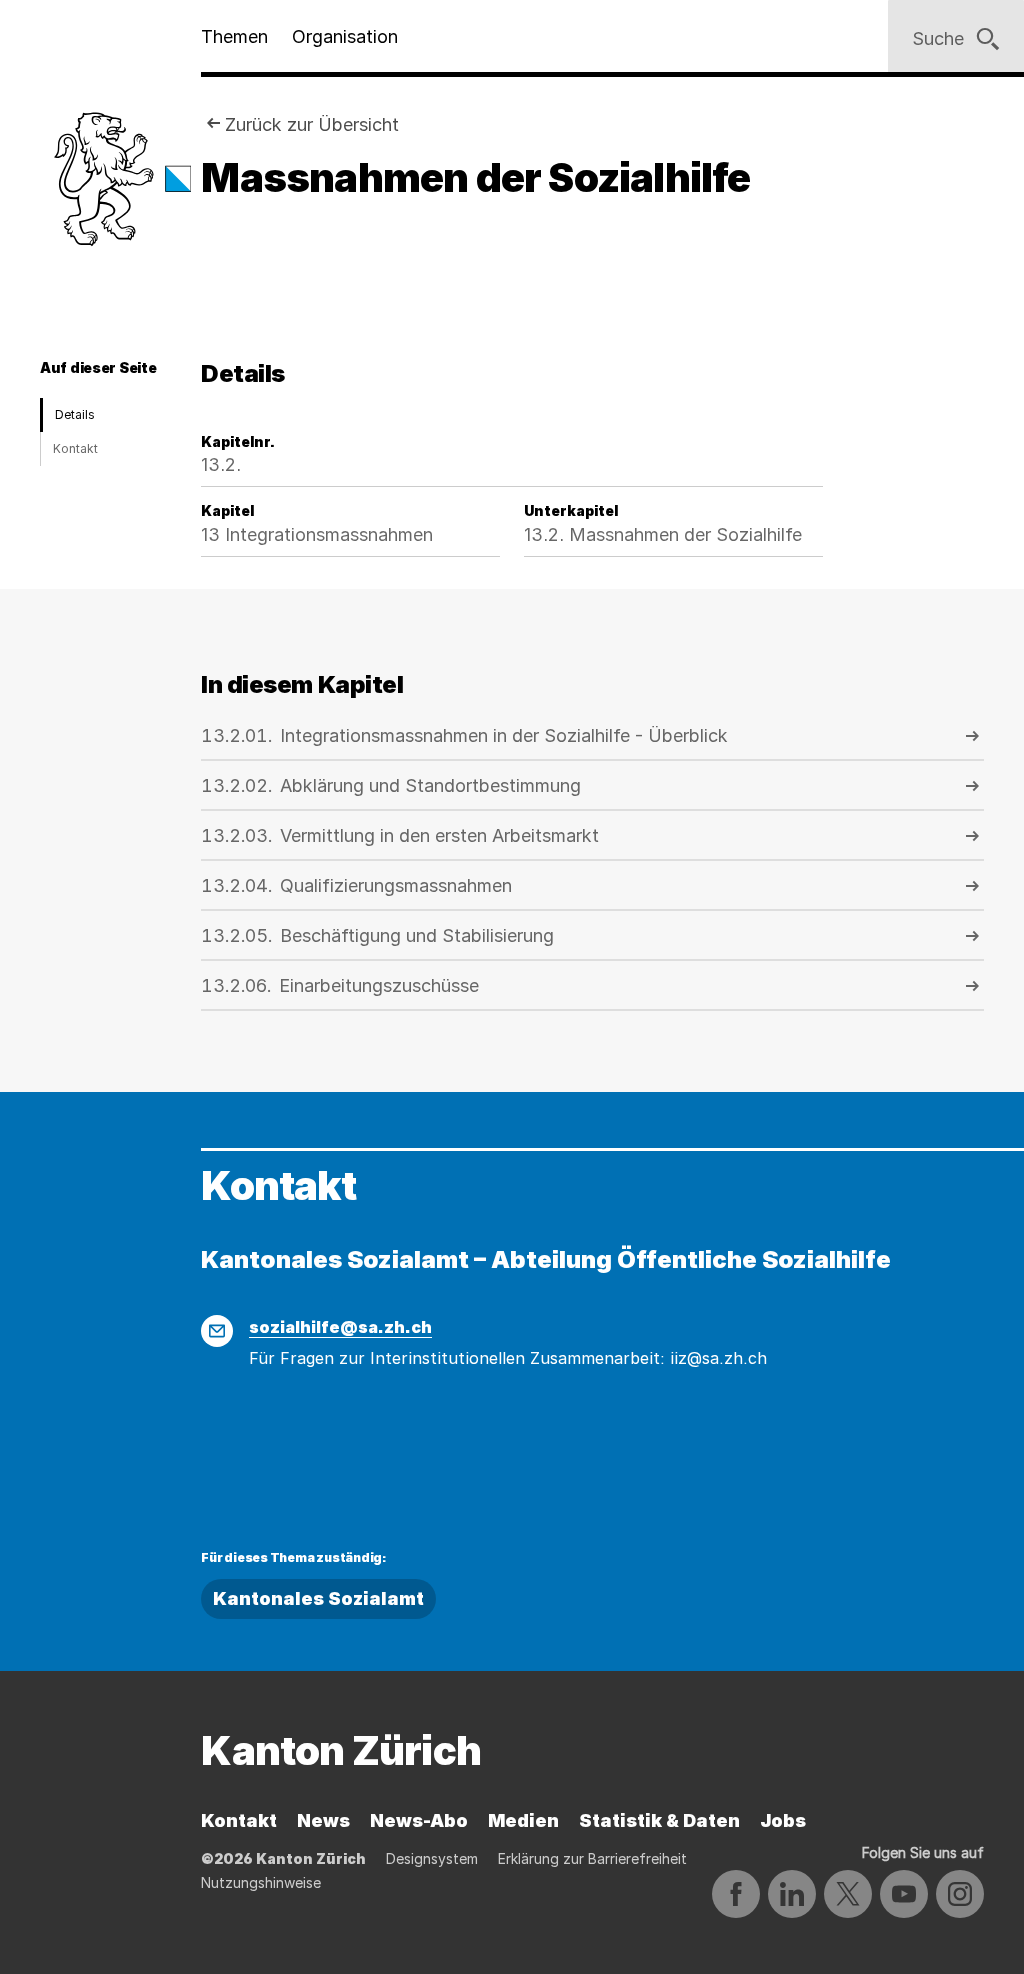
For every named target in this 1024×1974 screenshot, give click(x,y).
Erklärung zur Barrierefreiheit (592, 1858)
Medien (523, 1820)
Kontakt (75, 448)
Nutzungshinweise (261, 1882)
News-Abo (419, 1820)
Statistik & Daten (659, 1820)
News (323, 1820)
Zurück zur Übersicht (312, 124)
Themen (234, 36)
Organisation (345, 36)
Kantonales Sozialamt (318, 1598)
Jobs (783, 1820)
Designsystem (432, 1858)
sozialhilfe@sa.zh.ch (340, 1327)
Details (75, 414)
